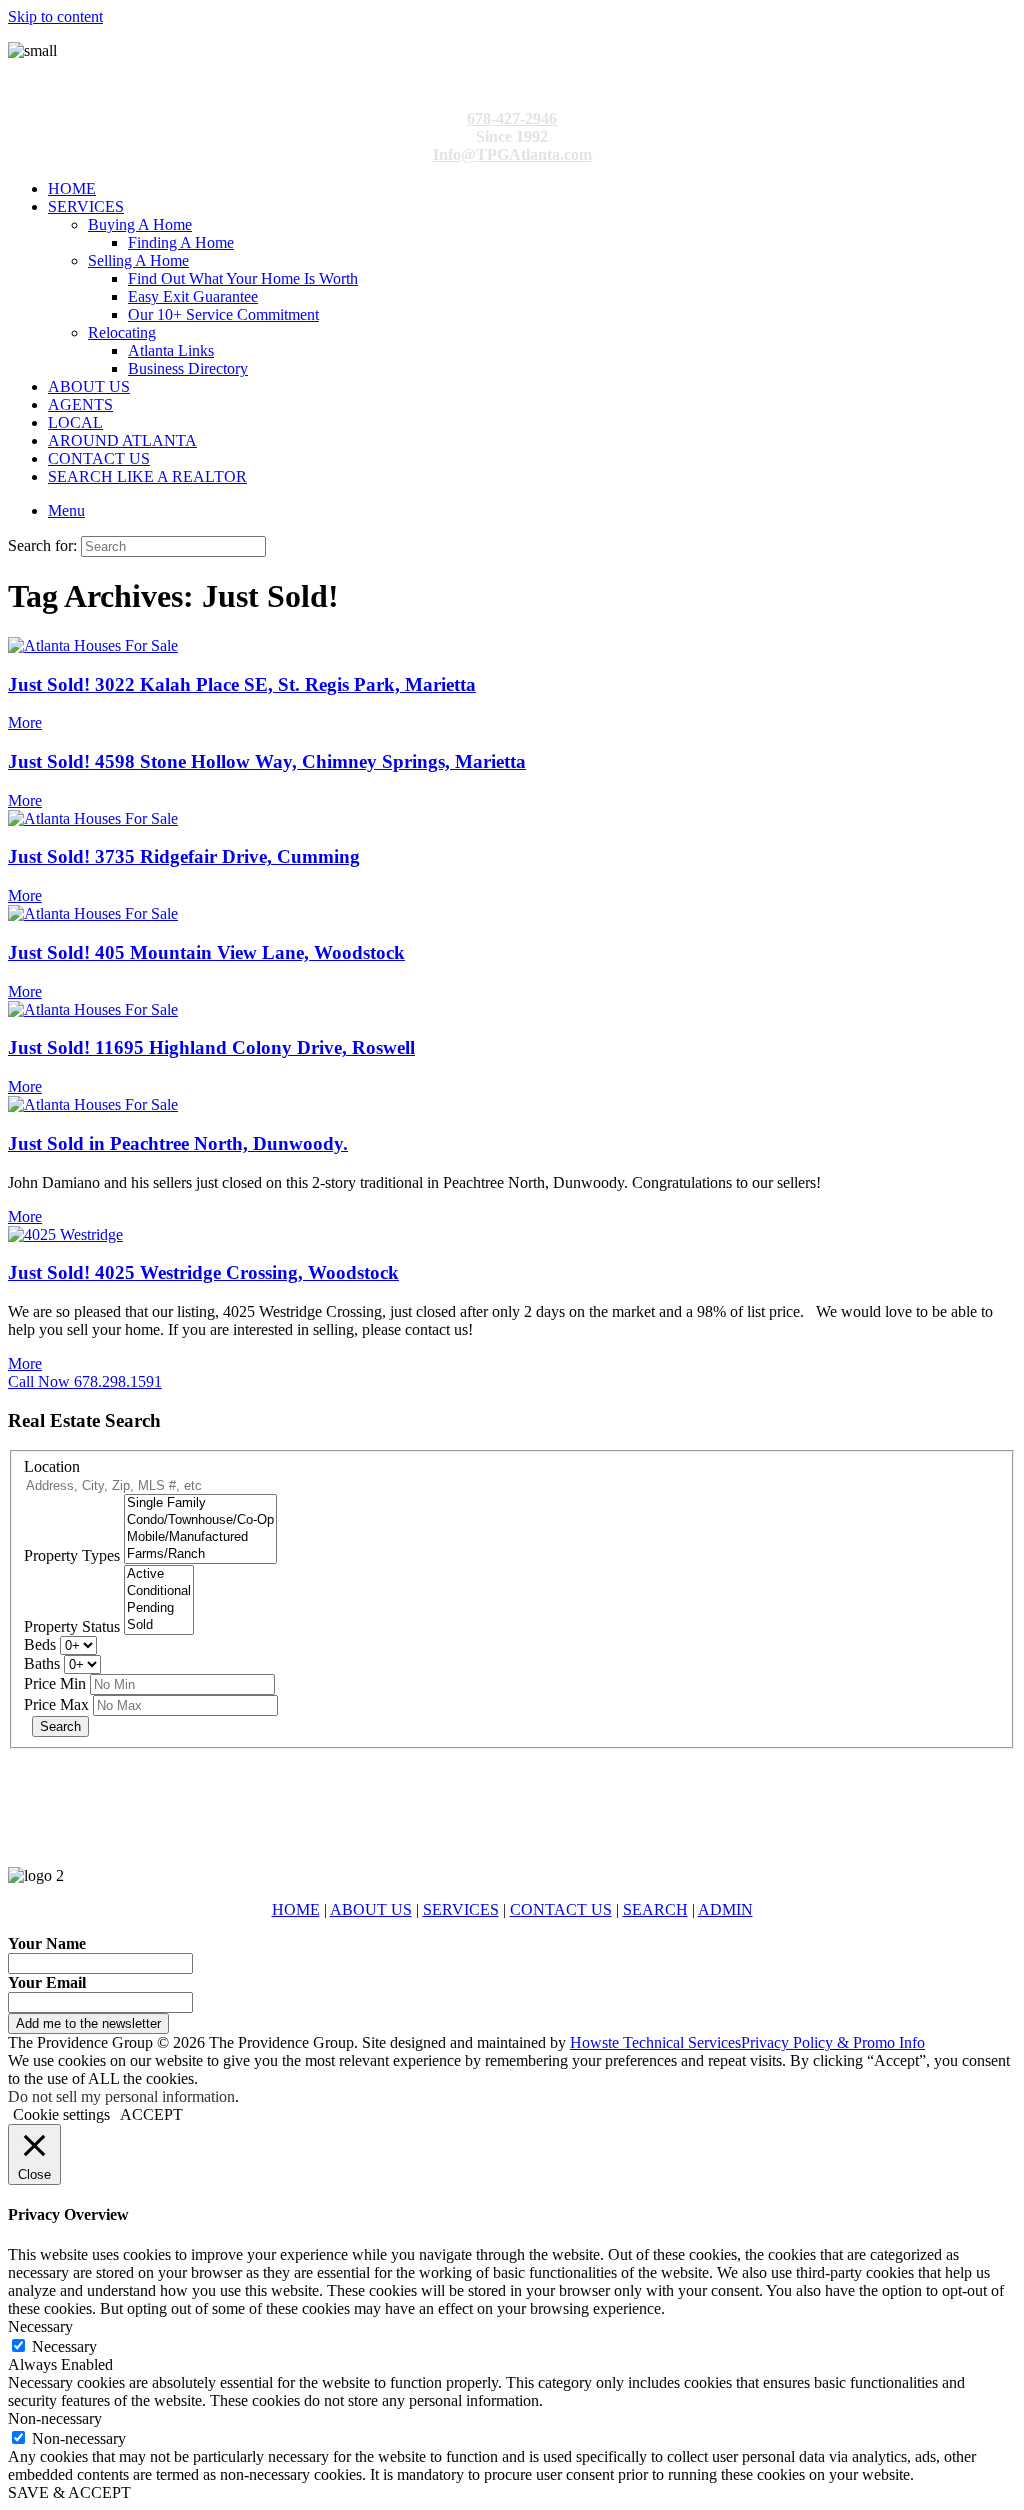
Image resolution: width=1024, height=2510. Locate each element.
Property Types (72, 1555)
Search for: (42, 545)
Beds (40, 1644)
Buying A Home (140, 224)
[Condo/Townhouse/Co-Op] (200, 1520)
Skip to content (55, 16)
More (25, 722)
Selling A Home (138, 260)
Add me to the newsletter (88, 2023)
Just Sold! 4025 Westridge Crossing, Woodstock (203, 1272)
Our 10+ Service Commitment (223, 314)
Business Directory (188, 368)
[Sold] (159, 1625)
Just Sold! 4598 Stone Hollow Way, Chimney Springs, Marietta (267, 761)
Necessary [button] (40, 2326)
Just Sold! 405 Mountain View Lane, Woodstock (206, 952)
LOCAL (75, 422)
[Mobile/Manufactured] (200, 1537)
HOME (72, 188)
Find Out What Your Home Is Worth (243, 278)
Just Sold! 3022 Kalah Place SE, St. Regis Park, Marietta (242, 684)
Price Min (55, 1683)
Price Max (56, 1704)
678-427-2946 (512, 118)
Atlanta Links (171, 350)
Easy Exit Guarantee (193, 296)
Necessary (64, 2346)
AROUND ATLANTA (122, 440)
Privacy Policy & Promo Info (833, 2042)
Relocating (122, 332)
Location (52, 1466)
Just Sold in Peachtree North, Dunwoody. (178, 1143)
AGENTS (80, 404)
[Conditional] (159, 1591)
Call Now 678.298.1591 (85, 1381)
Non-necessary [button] (55, 2418)
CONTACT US (99, 458)
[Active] (159, 1574)
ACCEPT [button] (151, 2114)
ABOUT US (89, 386)
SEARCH (655, 1909)
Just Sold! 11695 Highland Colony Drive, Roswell (211, 1047)
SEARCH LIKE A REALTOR (147, 476)
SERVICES (86, 206)
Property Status (72, 1626)
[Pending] (159, 1608)
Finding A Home (181, 242)
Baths (42, 1663)
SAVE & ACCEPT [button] (69, 2492)
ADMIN (725, 1909)
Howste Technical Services (655, 2042)
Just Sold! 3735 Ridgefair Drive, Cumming (184, 856)
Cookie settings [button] (61, 2114)
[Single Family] (200, 1503)
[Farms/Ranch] (200, 1554)
